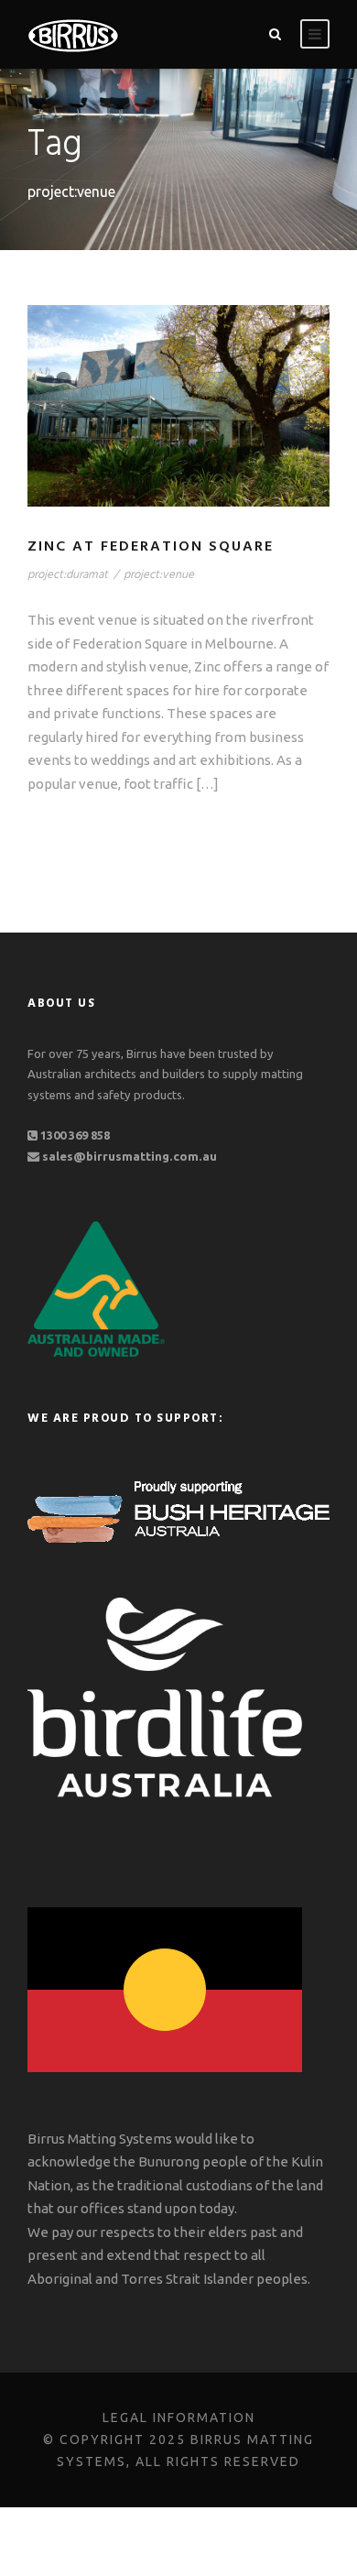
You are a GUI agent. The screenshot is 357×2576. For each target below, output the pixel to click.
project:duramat (68, 575)
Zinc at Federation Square (151, 547)
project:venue (159, 575)
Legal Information (179, 2418)
